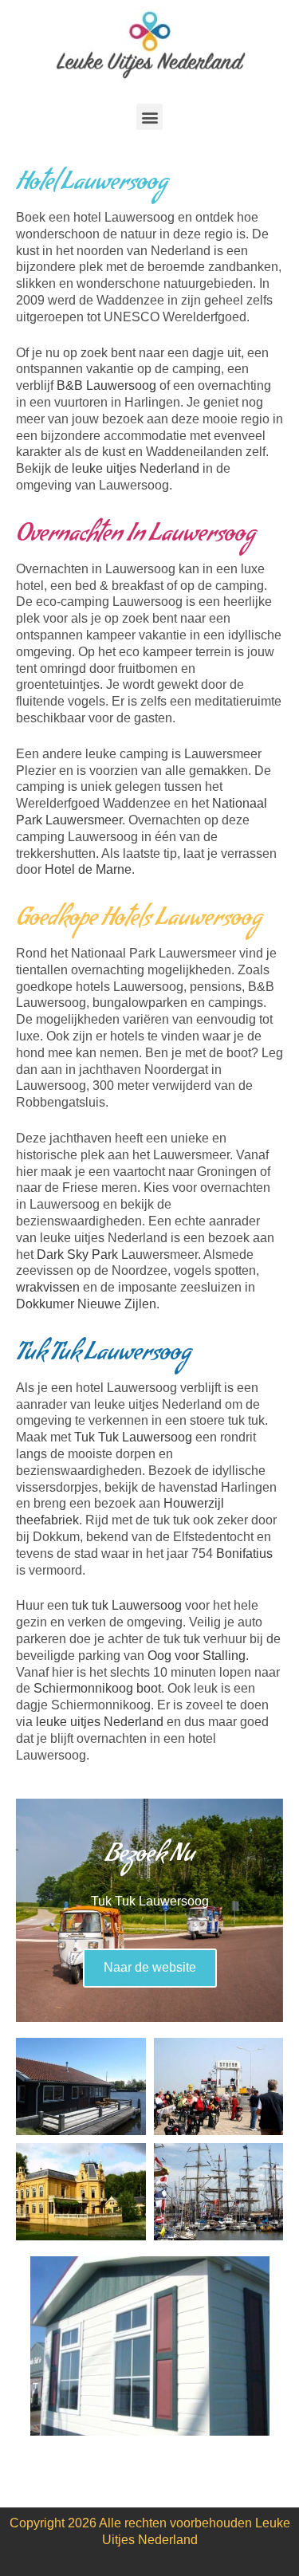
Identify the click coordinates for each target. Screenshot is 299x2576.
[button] (149, 117)
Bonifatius (244, 1553)
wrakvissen (48, 1287)
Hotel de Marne (88, 869)
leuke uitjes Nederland (136, 468)
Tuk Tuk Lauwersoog (133, 1437)
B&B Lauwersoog (106, 385)
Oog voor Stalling (197, 1656)
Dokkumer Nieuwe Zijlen (86, 1304)
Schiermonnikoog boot (97, 1688)
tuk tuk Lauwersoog (127, 1605)
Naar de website (150, 1967)
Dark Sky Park (77, 1255)
